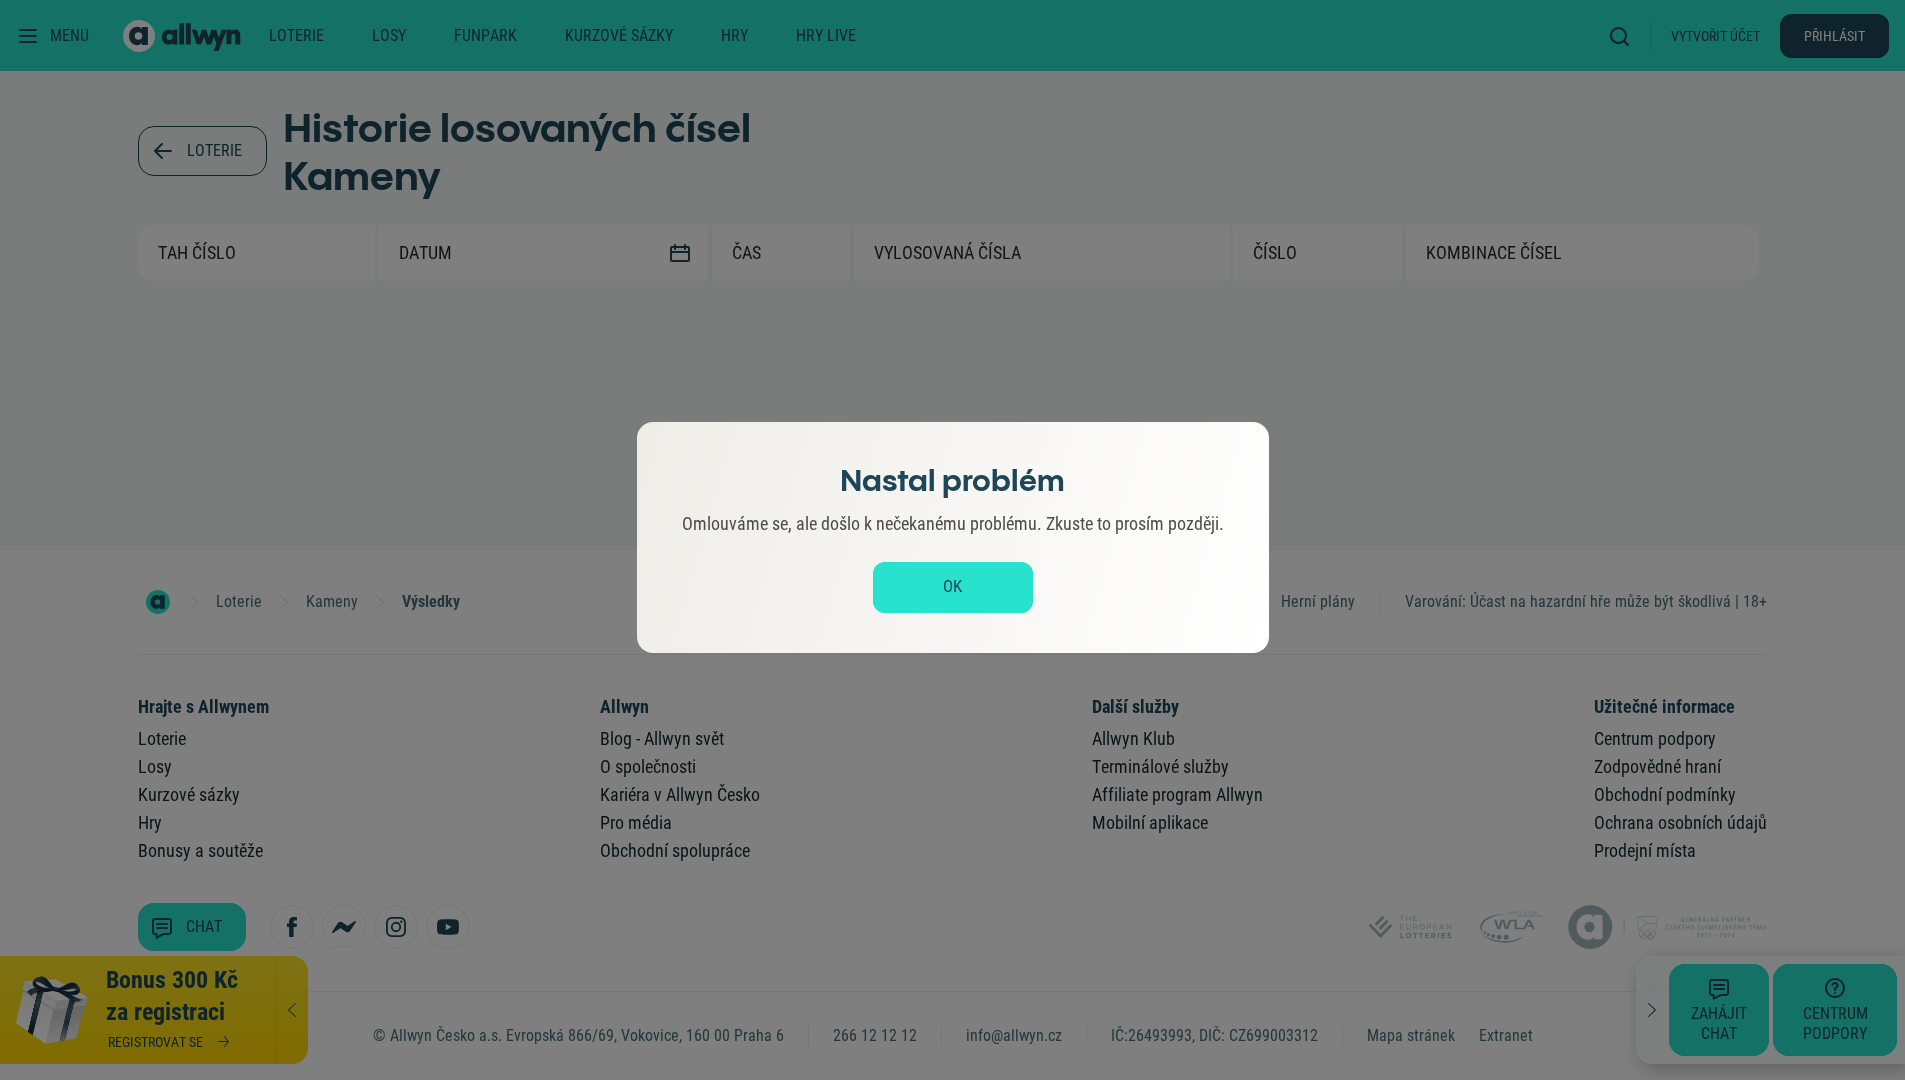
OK (952, 586)
